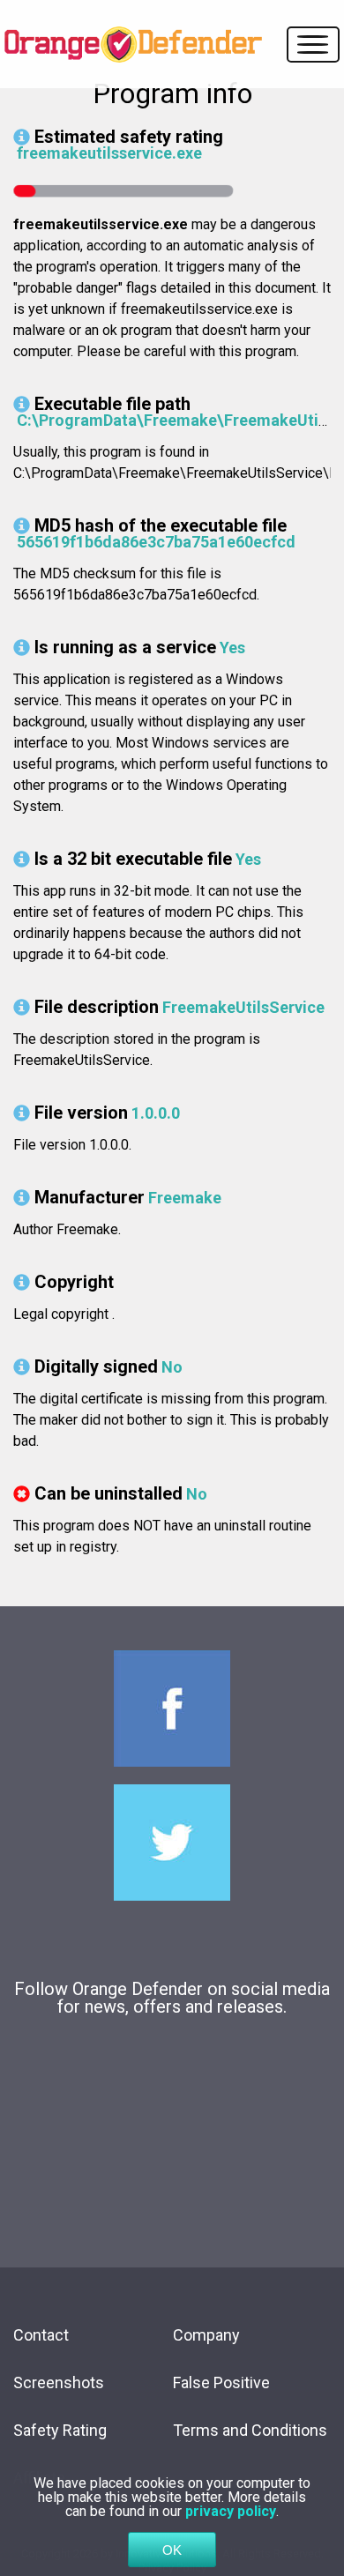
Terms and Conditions (250, 2430)
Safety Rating (60, 2430)
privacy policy (231, 2511)
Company (206, 2335)
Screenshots (59, 2382)
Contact (41, 2335)
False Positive (221, 2382)
